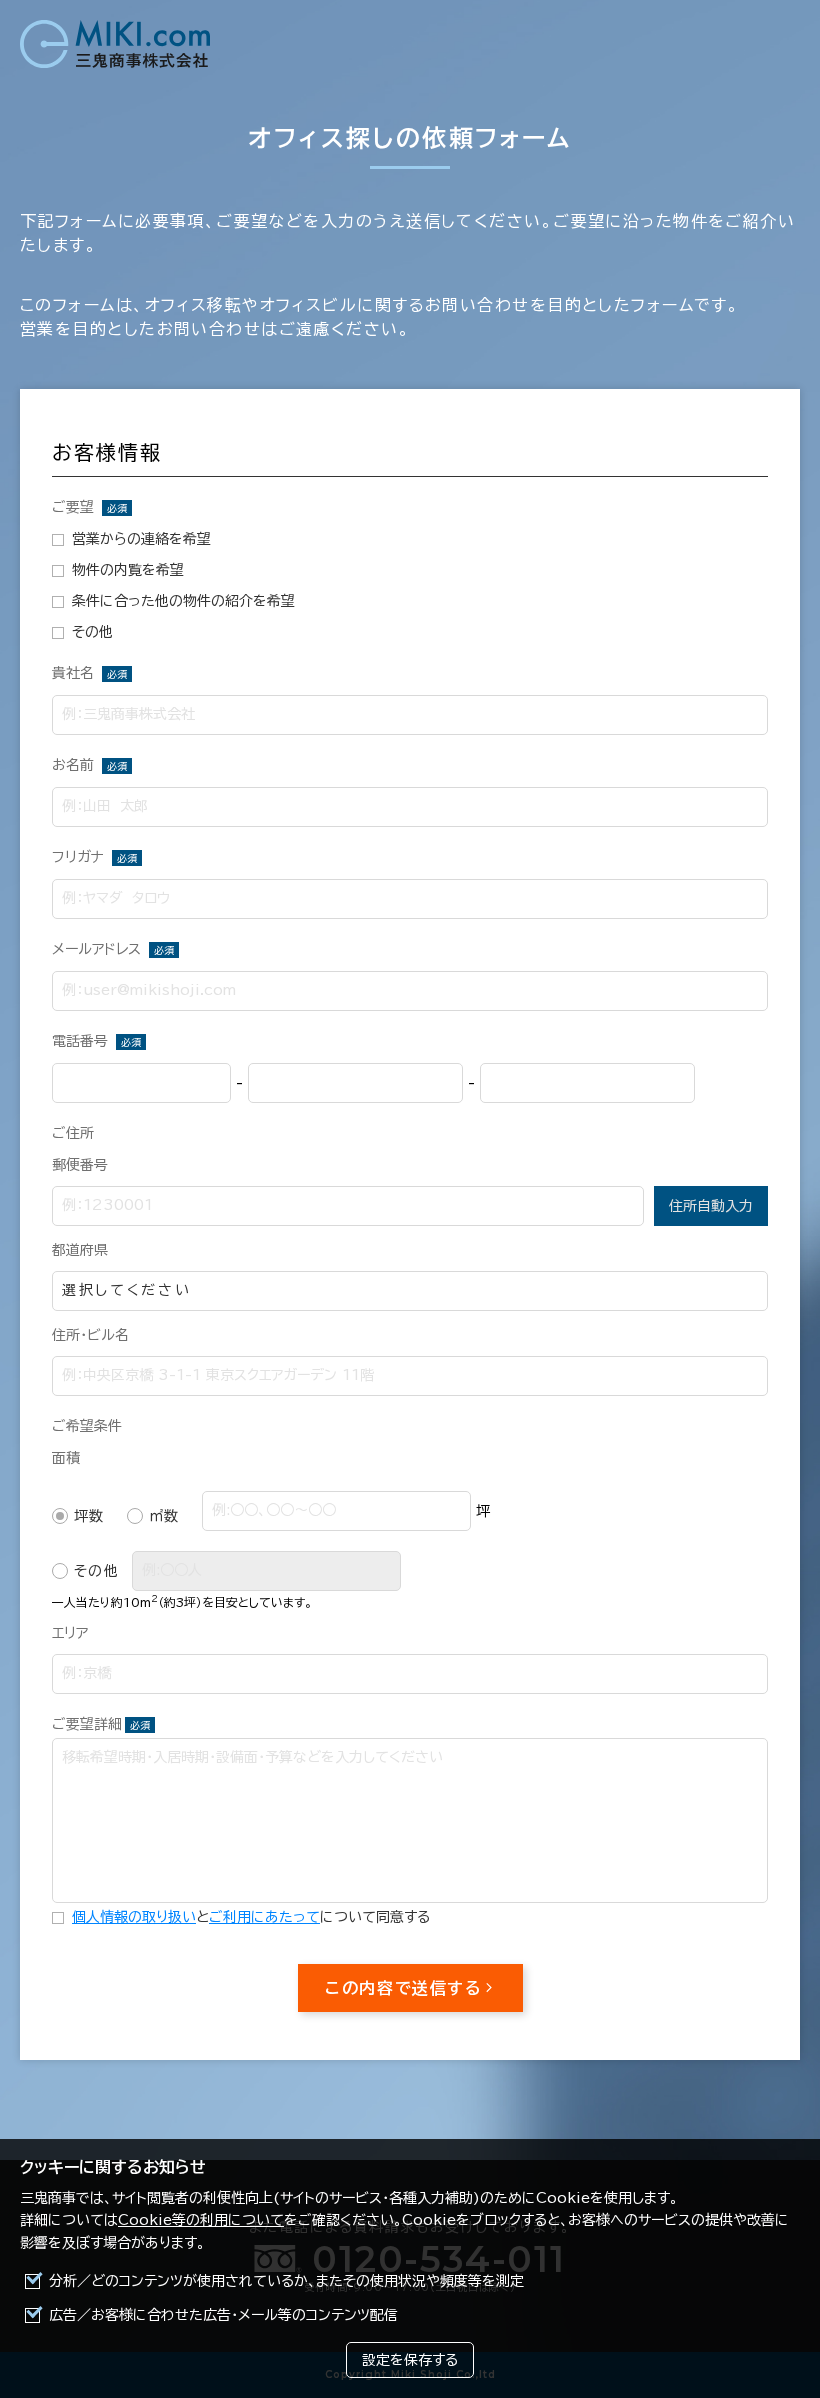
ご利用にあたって (264, 1917)
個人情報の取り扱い (134, 1917)
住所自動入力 (711, 1206)
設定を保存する (410, 2360)
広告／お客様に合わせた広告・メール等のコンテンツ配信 (223, 2315)
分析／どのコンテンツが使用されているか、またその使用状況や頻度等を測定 (286, 2281)
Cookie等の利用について (201, 2220)
